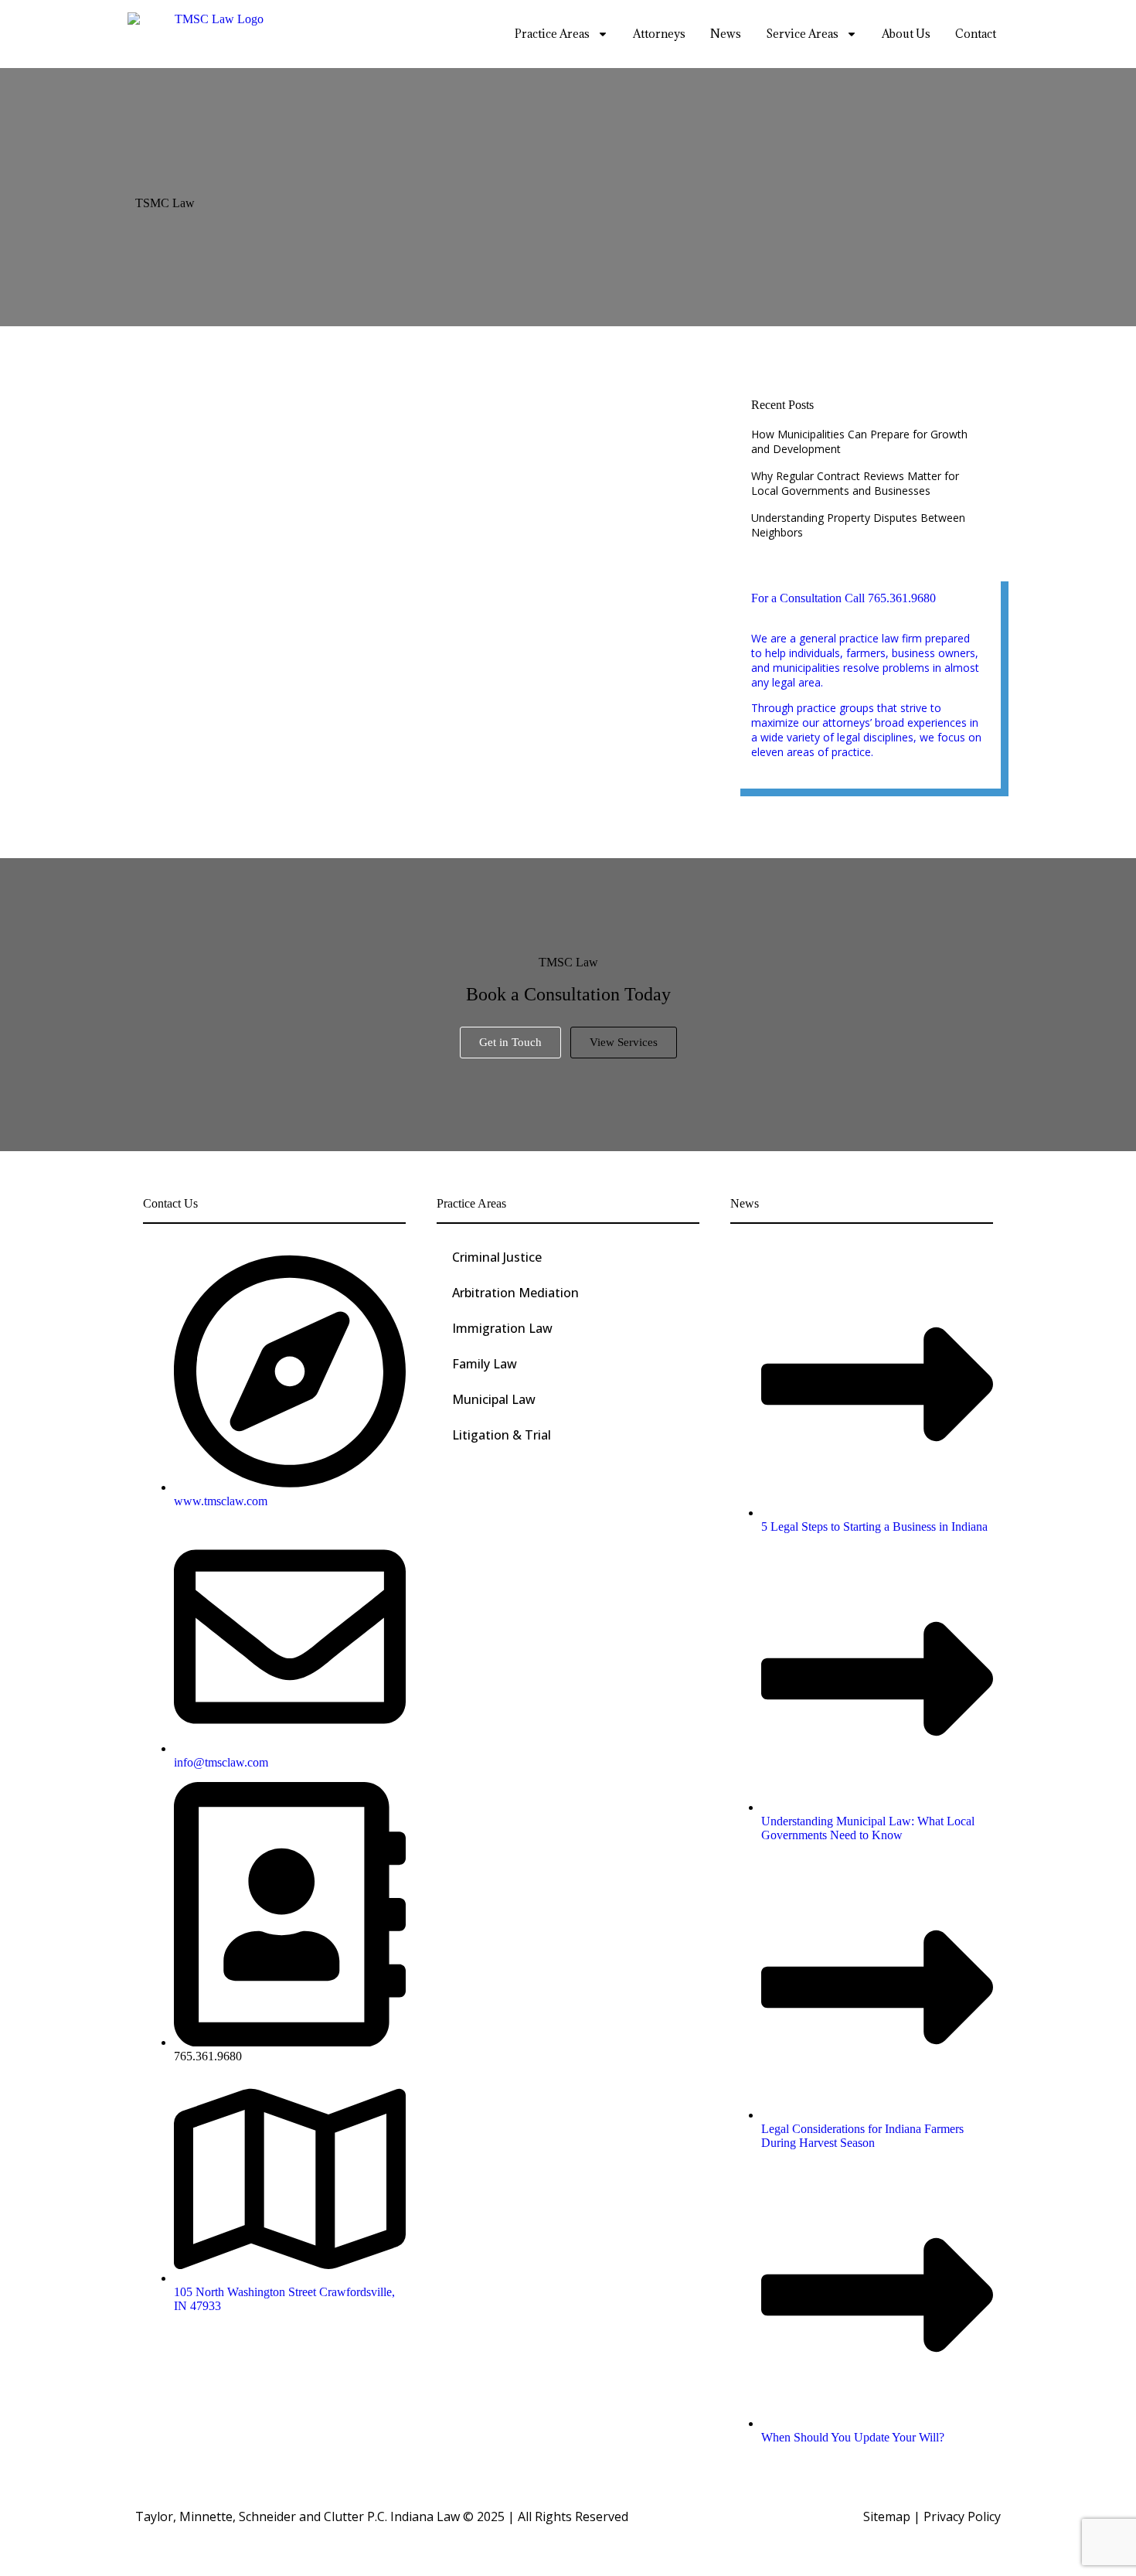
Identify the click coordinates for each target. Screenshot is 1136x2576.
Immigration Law (502, 1328)
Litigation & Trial (502, 1435)
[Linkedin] (192, 2355)
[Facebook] (157, 2355)
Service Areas (802, 34)
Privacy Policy (962, 2516)
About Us (906, 34)
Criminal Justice (497, 1257)
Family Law (485, 1364)
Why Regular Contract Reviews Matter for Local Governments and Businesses (855, 483)
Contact (976, 34)
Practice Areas (552, 34)
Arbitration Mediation (515, 1293)
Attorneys (659, 34)
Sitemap (887, 2516)
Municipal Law (494, 1399)
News (726, 34)
